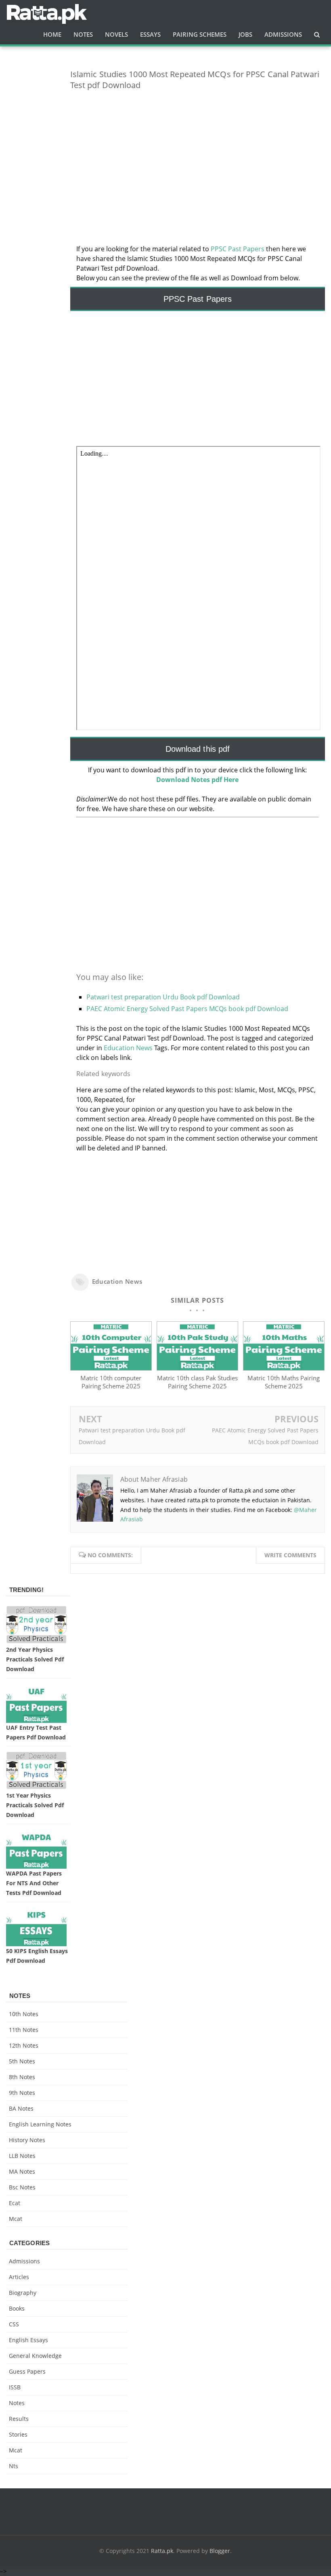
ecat (15, 2203)
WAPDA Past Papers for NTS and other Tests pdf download (34, 1883)
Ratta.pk (162, 2551)
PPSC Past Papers (238, 249)
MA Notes (22, 2171)
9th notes (22, 2093)
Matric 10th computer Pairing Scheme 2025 (111, 1382)
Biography (23, 2293)
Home (52, 34)
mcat (16, 2219)
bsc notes (22, 2187)
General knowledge (35, 2356)
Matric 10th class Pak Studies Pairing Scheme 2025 (197, 1382)
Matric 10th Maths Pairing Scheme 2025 (284, 1382)
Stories (18, 2434)
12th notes (24, 2045)
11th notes (24, 2030)
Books (17, 2308)
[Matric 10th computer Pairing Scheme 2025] (111, 1368)
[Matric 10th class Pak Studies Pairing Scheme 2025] (197, 1368)
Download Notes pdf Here (197, 780)
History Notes (27, 2140)
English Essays (28, 2340)
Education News (128, 1048)
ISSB (15, 2387)
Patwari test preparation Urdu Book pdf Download (163, 997)
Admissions (24, 2261)
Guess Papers (27, 2371)
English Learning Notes (40, 2124)
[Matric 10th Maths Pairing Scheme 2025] (284, 1368)
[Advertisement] (198, 153)
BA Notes (21, 2108)
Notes (17, 2403)
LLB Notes (22, 2156)
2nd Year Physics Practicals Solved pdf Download (35, 1659)
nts (14, 2466)
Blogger (220, 2551)
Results (19, 2419)
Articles (19, 2277)
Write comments (290, 1555)
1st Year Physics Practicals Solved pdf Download (35, 1805)
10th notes (24, 2014)
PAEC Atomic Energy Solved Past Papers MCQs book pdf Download (187, 1009)
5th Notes (22, 2061)
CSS (14, 2324)
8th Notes (22, 2077)
